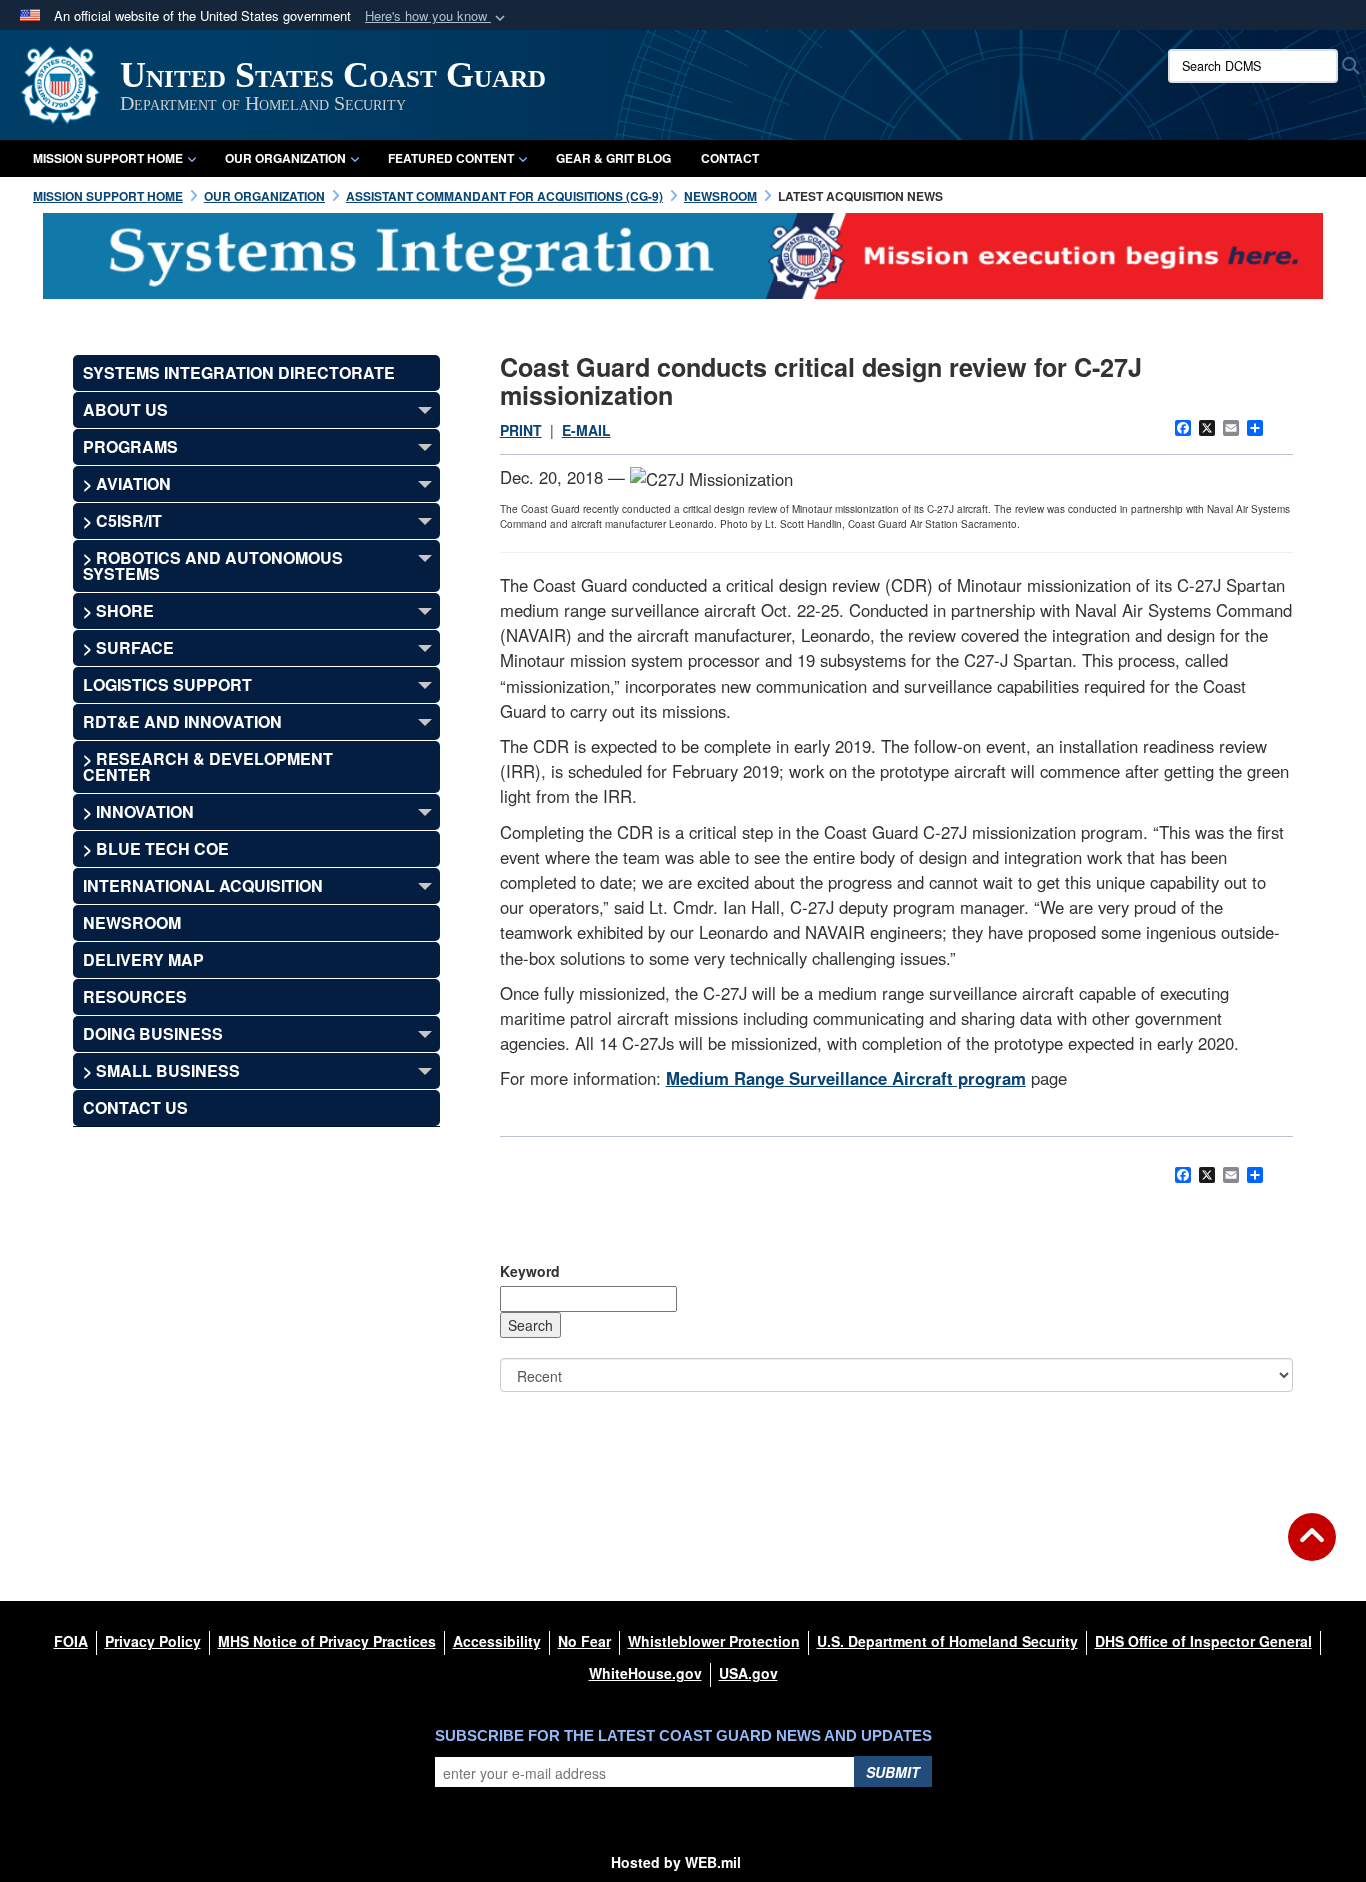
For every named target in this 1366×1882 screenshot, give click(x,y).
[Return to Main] (1312, 1549)
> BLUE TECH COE (156, 848)
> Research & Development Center (208, 766)
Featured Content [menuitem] (451, 158)
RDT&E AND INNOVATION (182, 721)
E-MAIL (586, 430)
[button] (437, 16)
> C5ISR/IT (122, 520)
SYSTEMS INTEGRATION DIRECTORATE (239, 372)
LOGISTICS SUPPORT (167, 684)
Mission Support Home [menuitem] (108, 158)
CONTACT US (135, 1107)
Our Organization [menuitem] (285, 158)
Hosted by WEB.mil (676, 1862)
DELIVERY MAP (143, 959)
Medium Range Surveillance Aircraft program (846, 1078)
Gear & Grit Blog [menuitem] (613, 158)
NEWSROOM (132, 922)
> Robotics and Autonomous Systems (213, 565)
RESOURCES (135, 996)
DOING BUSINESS (153, 1033)
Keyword (530, 1271)
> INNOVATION (138, 811)
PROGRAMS (130, 446)
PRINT (521, 430)
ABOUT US (125, 409)
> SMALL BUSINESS (161, 1070)
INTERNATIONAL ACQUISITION (203, 885)
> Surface (128, 647)
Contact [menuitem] (730, 158)
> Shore (118, 610)
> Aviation (127, 483)
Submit (893, 1772)
